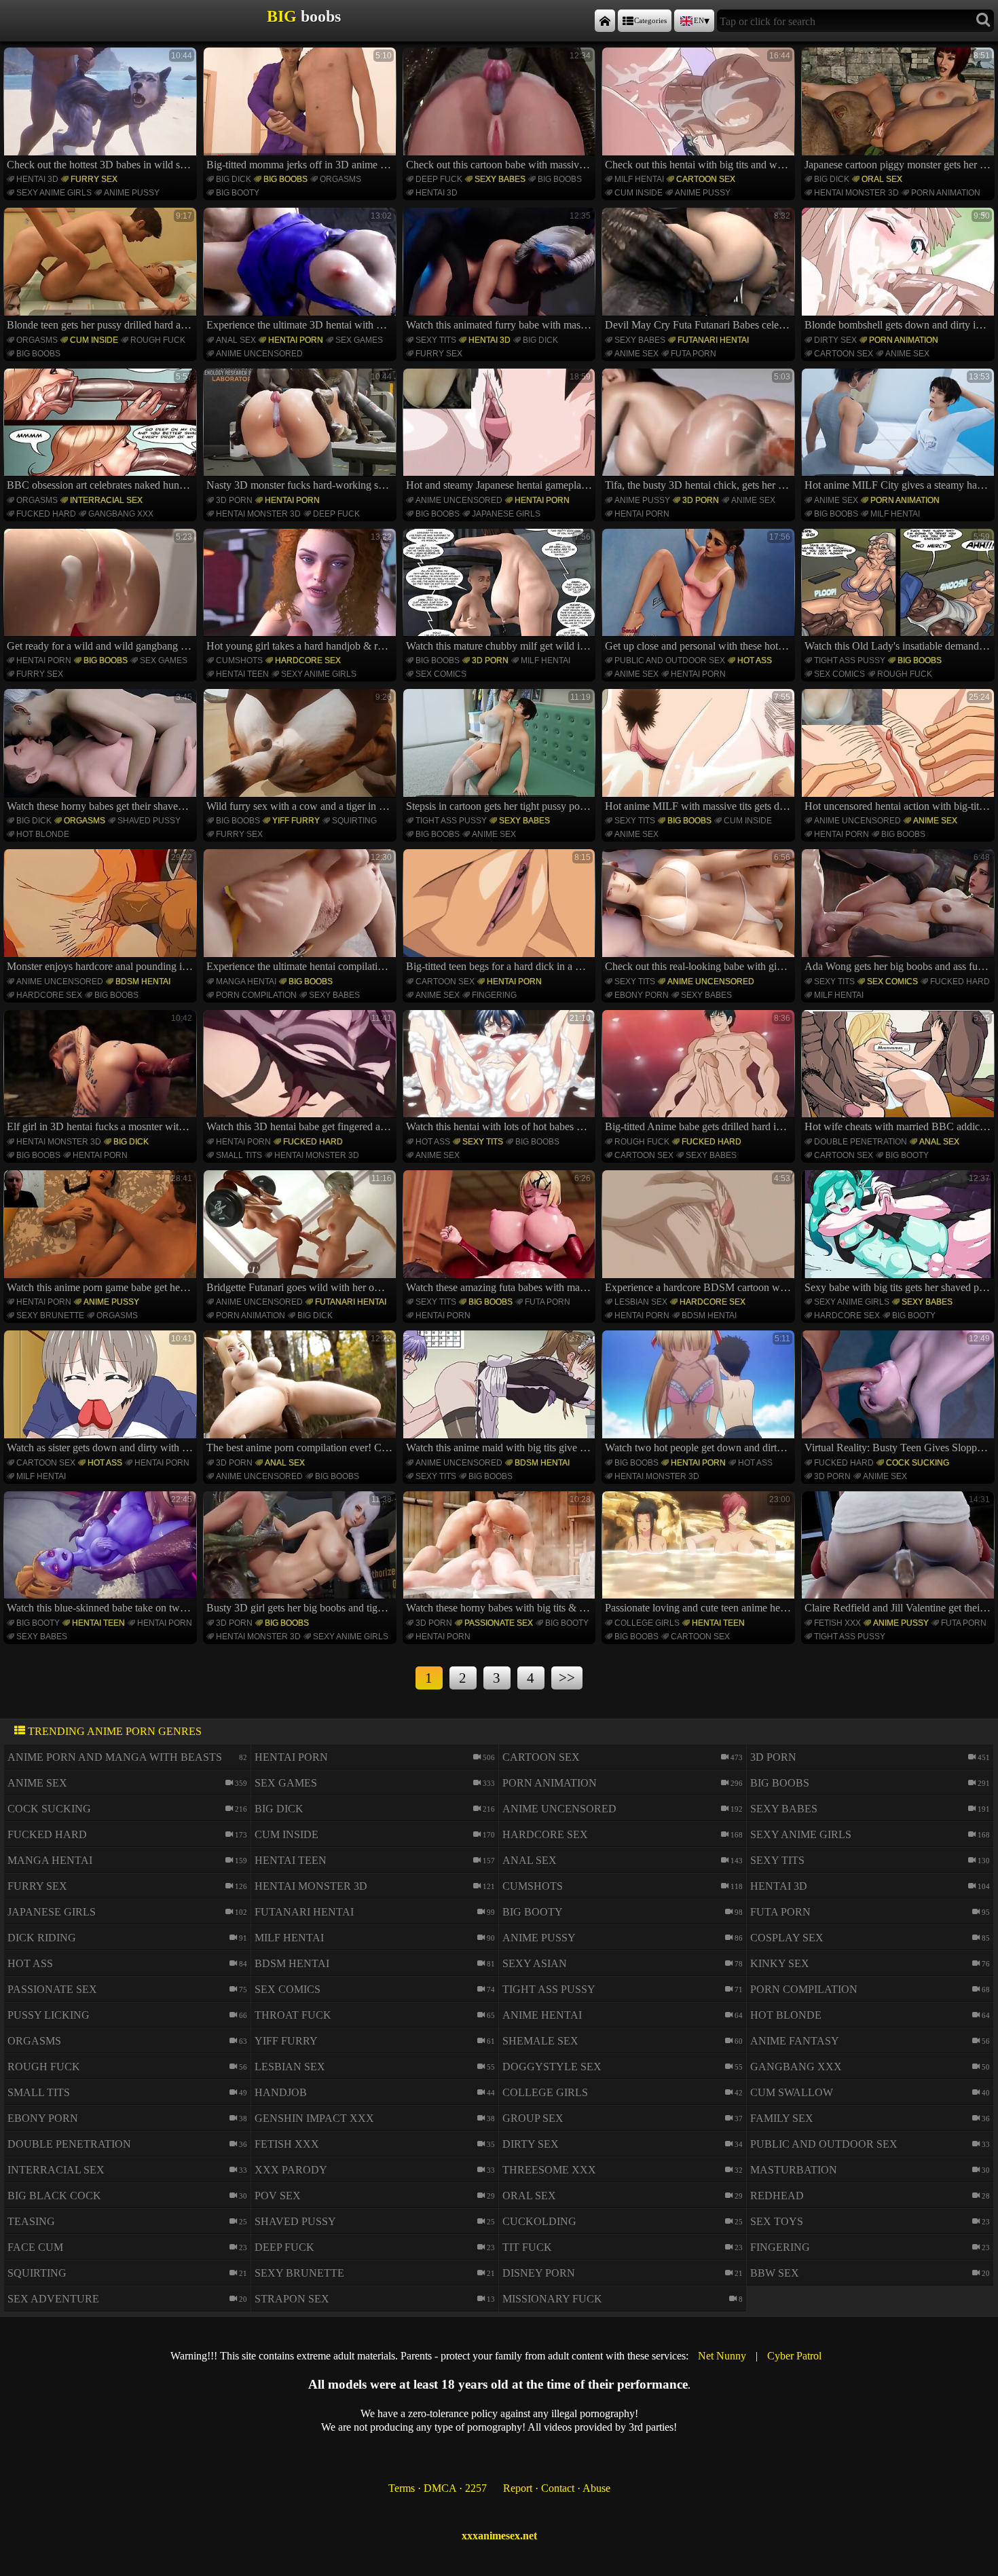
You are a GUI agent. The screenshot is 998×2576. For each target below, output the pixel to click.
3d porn (234, 500)
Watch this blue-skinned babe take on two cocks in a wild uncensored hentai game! (102, 1554)
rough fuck (158, 340)
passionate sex (499, 1623)
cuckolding (539, 2221)
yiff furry (296, 821)
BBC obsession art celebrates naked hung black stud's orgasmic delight (102, 432)
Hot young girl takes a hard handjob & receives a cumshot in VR (301, 592)
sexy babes (500, 179)
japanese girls (506, 514)
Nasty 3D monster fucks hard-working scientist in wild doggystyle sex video (301, 432)
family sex (782, 2118)
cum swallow (792, 2092)
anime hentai (542, 2015)
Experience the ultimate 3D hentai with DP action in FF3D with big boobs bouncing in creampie (301, 271)
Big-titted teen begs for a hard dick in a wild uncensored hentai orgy (501, 912)
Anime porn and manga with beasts (115, 1757)
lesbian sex (641, 1302)
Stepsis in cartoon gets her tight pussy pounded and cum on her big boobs (501, 752)
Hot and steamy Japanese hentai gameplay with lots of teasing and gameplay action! (501, 432)
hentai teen (242, 674)
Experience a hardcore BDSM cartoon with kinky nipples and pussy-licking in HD (700, 1233)
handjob (281, 2092)
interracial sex (106, 500)
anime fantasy (795, 2041)
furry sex (94, 179)
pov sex (278, 2196)
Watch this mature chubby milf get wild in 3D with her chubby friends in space (501, 592)
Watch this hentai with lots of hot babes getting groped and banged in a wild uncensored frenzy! (501, 1073)
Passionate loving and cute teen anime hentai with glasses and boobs (700, 1554)
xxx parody (291, 2170)
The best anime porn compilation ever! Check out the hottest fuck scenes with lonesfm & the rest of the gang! (301, 1394)
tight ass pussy (850, 660)
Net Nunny (722, 2356)
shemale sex (540, 2041)
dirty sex (835, 340)
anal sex (236, 340)
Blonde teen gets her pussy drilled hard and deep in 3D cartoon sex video (102, 271)
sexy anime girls (54, 193)
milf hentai (639, 179)
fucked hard (46, 514)
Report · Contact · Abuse (557, 2488)
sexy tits (436, 340)
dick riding (42, 1938)
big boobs (285, 179)
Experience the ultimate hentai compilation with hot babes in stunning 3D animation (301, 912)
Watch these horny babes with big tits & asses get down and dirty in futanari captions (501, 1554)
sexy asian (535, 1963)
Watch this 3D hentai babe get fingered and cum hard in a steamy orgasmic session (301, 1073)
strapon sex (292, 2299)
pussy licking (49, 2015)
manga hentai (246, 982)
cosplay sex (787, 1938)
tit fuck (527, 2247)
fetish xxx (837, 1623)
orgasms (340, 179)
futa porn (694, 354)
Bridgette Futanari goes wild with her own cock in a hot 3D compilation (301, 1233)
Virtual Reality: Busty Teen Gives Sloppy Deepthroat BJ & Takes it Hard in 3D (900, 1394)
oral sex (882, 179)
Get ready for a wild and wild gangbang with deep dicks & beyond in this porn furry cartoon (102, 592)
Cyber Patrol (794, 2356)
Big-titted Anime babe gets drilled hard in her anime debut (700, 1073)
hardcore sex (308, 660)
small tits (239, 1155)
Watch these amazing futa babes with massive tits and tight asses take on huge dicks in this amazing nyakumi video (501, 1233)
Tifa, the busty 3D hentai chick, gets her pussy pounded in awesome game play (700, 432)
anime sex (636, 354)
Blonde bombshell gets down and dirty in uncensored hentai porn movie (900, 271)
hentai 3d (37, 179)
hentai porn (296, 340)
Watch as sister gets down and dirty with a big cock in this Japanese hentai (102, 1394)
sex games (359, 340)
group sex (533, 2118)
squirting (354, 821)
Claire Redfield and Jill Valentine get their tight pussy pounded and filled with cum (900, 1554)
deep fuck (439, 179)
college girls (647, 1623)
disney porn (539, 2273)
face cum (35, 2247)
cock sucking (918, 1463)
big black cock (54, 2196)
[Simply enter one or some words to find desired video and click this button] (983, 21)
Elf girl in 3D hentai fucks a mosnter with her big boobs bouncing (102, 1073)
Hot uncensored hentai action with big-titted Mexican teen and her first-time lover (900, 752)
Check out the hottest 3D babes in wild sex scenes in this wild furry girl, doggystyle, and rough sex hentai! (102, 111)
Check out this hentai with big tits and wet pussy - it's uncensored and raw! (700, 111)
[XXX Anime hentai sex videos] (605, 21)
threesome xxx (549, 2170)
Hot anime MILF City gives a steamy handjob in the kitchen (900, 432)
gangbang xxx (121, 514)
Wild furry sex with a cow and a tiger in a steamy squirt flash (301, 752)
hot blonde (43, 834)
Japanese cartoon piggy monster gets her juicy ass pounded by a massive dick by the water (900, 111)
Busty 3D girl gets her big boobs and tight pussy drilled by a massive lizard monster (301, 1554)
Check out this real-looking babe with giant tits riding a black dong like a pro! (700, 912)
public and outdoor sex (670, 660)
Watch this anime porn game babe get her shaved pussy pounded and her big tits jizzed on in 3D (102, 1233)
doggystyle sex (552, 2067)
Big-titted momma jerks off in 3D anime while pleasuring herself (301, 111)
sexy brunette (50, 1315)
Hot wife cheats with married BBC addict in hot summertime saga (900, 1073)
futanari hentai (713, 340)
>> (567, 1678)
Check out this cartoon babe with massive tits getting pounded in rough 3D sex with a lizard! (501, 111)
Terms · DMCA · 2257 (438, 2488)
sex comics (441, 674)
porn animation (946, 193)
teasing (31, 2221)
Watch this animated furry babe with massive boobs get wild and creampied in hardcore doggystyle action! (501, 271)
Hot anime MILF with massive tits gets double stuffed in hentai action (700, 752)
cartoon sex (706, 179)
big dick (234, 179)
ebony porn (642, 995)
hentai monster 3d (856, 193)
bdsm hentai (143, 982)
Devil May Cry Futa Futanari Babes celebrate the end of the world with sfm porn (700, 271)
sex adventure (53, 2299)
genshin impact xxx (314, 2118)
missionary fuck (552, 2299)
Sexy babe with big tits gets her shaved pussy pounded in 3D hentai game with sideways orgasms (900, 1233)
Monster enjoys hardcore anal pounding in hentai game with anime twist (102, 912)
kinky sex (780, 1963)
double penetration (861, 1142)
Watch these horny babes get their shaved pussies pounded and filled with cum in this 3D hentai (102, 752)
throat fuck (293, 2015)
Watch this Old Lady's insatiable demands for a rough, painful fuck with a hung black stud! (900, 592)
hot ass (755, 660)
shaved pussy (149, 821)
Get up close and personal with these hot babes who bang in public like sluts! (700, 592)
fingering (494, 995)
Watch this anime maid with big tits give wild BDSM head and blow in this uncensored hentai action (501, 1394)
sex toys (777, 2221)
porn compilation (256, 995)
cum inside (639, 193)
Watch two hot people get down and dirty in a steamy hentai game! (700, 1394)
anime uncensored (259, 354)
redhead (777, 2196)
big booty (238, 193)
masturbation (794, 2170)
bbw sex (775, 2273)
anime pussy (132, 193)
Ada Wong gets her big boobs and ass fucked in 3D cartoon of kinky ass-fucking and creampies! (900, 912)
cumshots (239, 660)
